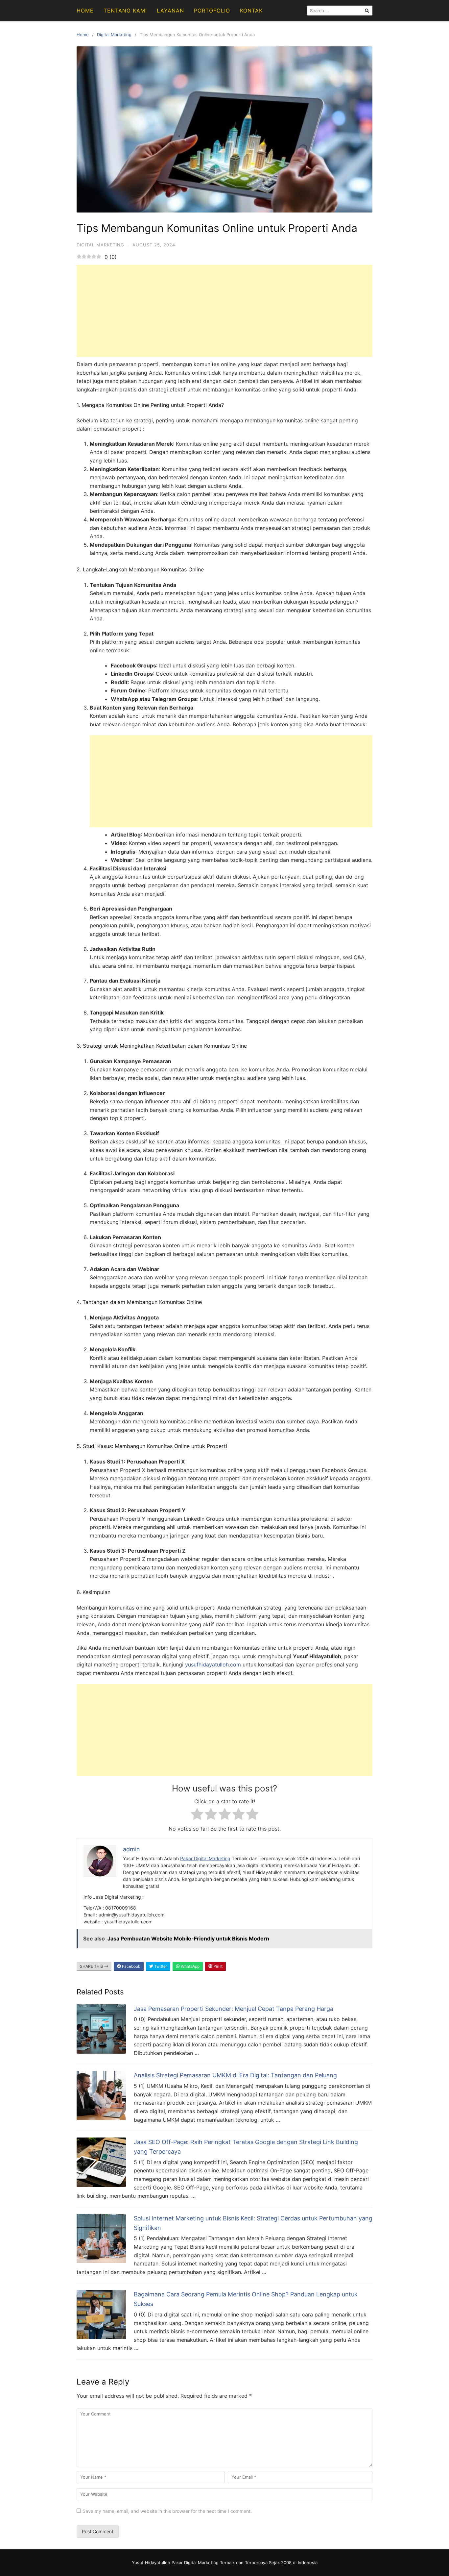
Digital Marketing (114, 35)
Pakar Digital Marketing (205, 1858)
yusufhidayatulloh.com (213, 1664)
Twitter (160, 1966)
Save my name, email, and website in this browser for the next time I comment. (167, 2511)
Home (85, 11)
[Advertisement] (225, 311)
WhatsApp (190, 1966)
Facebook (131, 1966)
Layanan (170, 11)
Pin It (217, 1966)
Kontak (251, 11)
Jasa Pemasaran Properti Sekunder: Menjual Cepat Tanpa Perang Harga (234, 2009)
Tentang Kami (125, 11)
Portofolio (212, 11)
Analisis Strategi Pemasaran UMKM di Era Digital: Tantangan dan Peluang (235, 2075)
